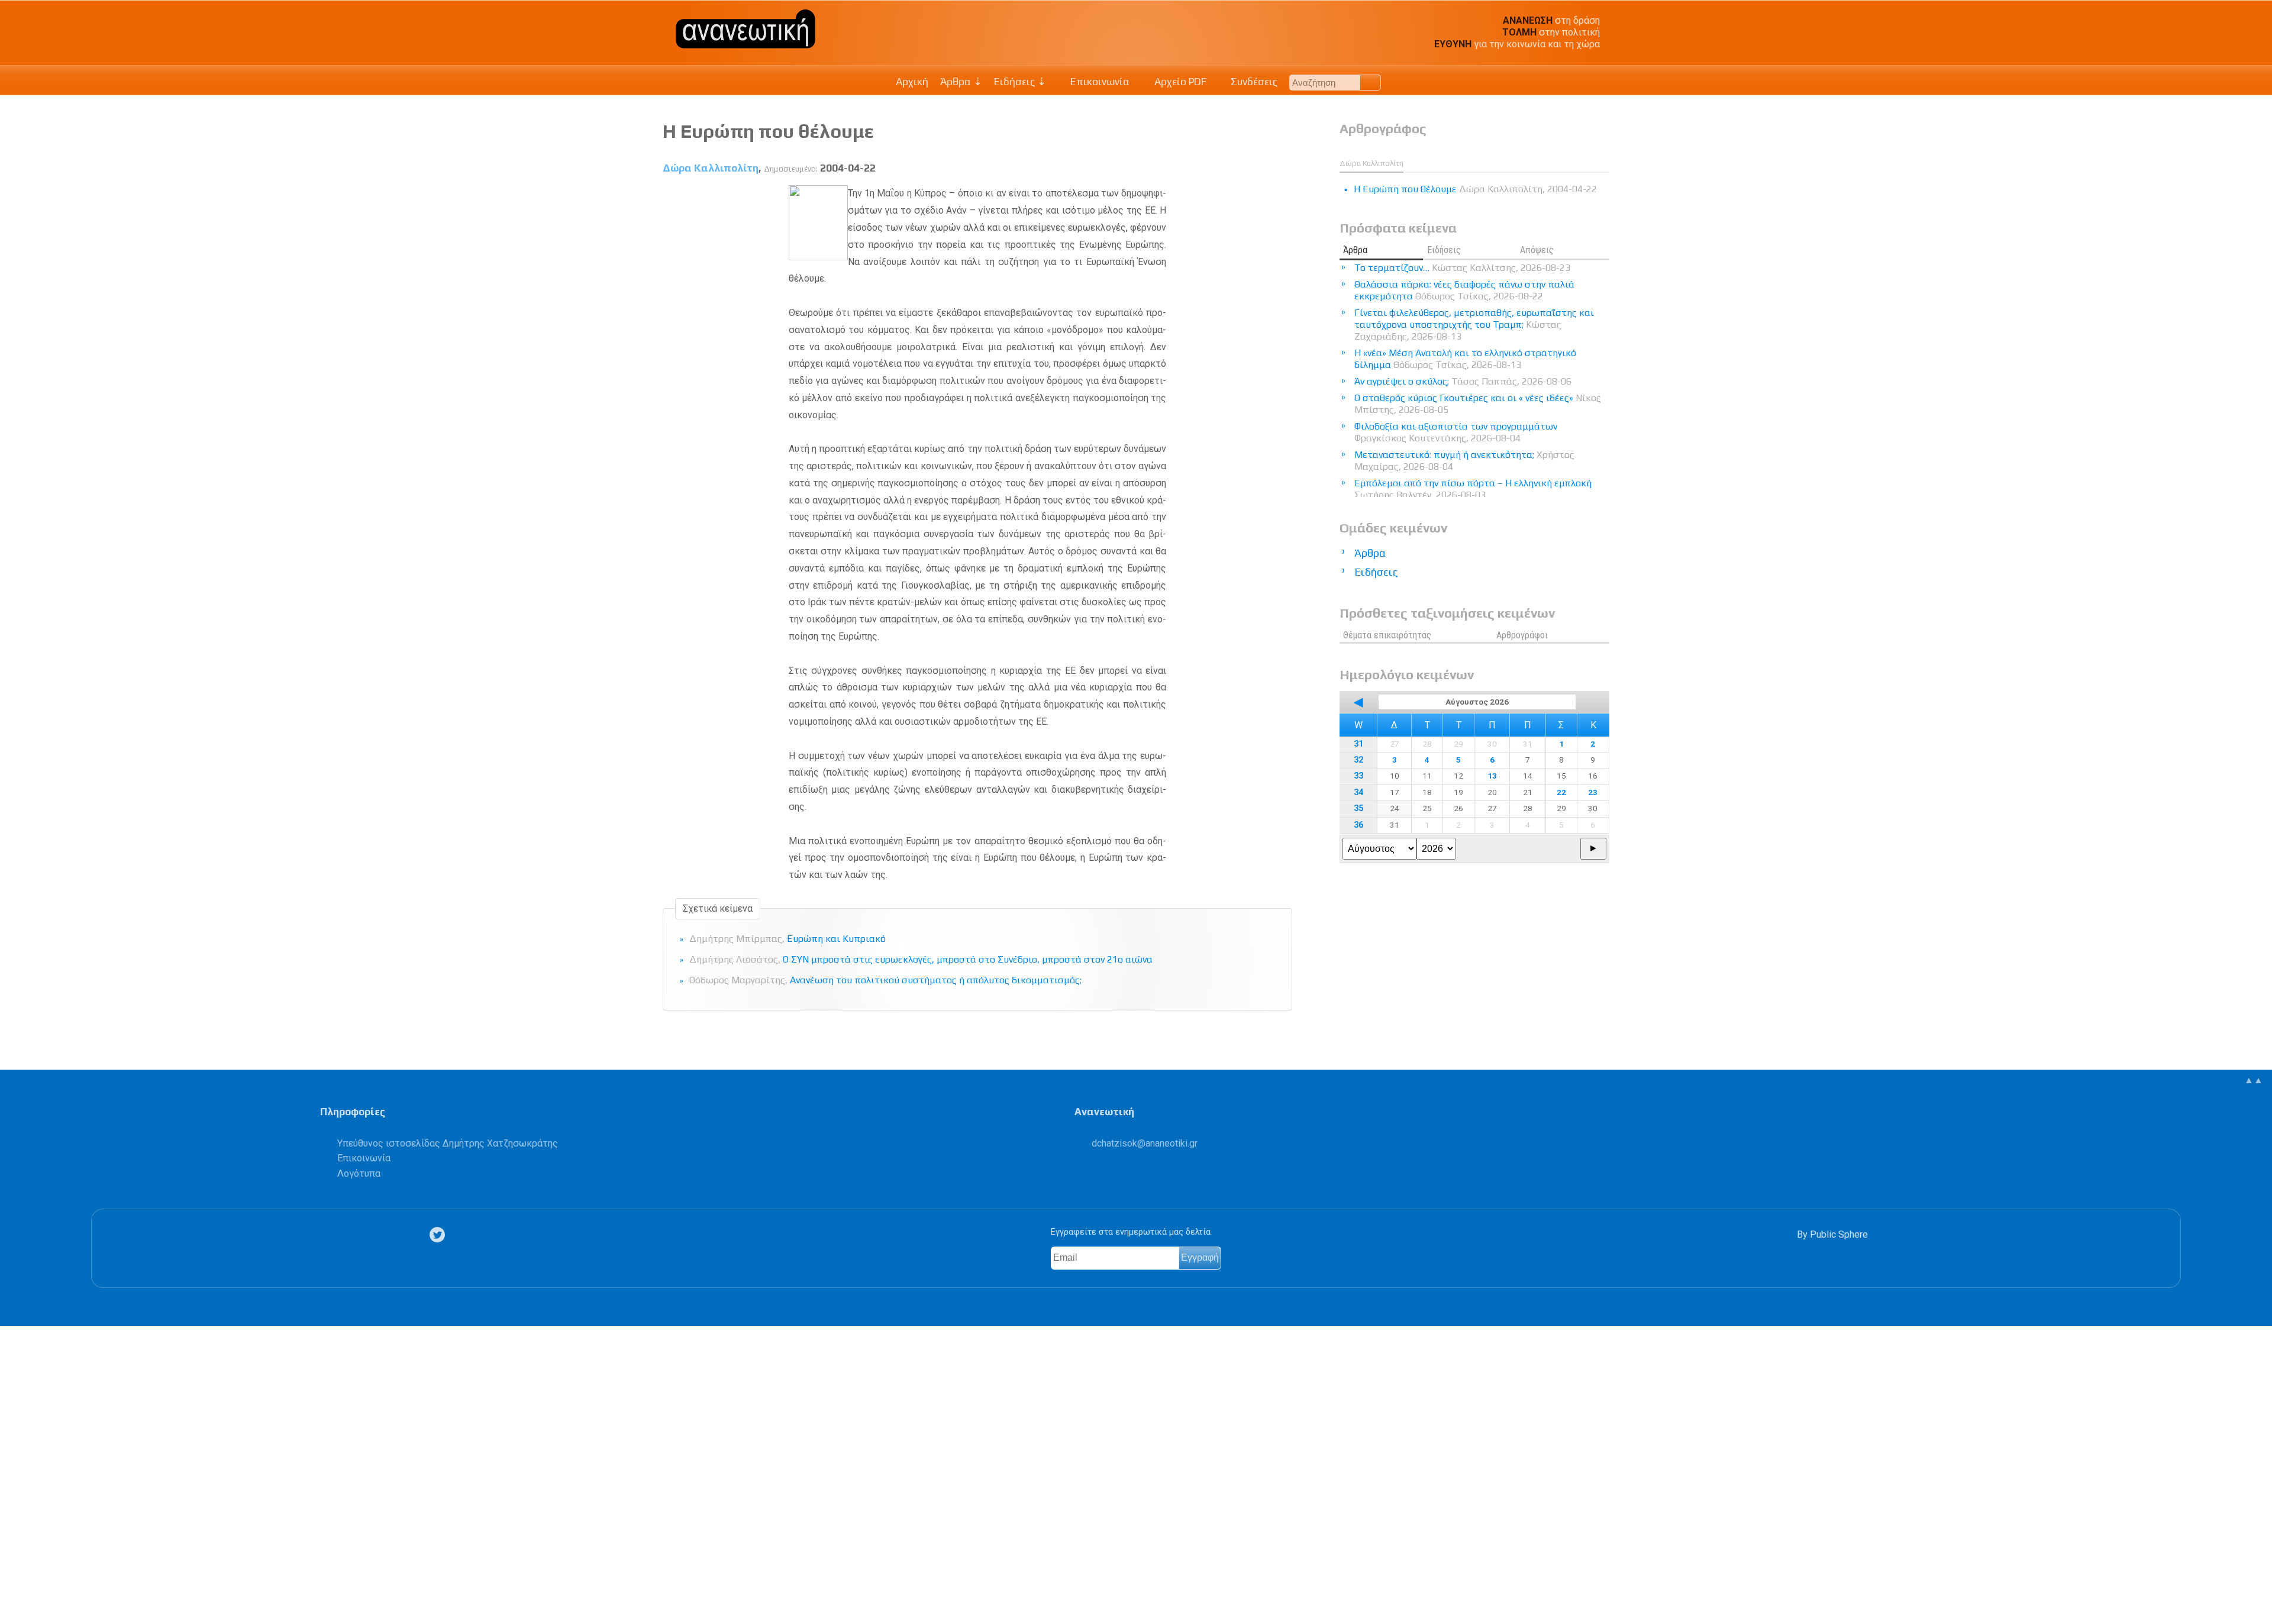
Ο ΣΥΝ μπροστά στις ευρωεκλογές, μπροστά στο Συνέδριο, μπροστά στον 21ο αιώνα (921, 959)
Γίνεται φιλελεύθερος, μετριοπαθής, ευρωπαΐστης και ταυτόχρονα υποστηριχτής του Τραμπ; (1474, 325)
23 (1593, 792)
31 (1358, 744)
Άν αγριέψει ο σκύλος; (1463, 381)
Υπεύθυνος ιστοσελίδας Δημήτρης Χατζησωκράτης (448, 1143)
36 (1358, 825)
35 (1358, 808)
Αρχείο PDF (1179, 82)
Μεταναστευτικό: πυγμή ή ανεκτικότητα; (1464, 461)
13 (1492, 776)
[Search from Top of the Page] (1371, 83)
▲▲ (2254, 1080)
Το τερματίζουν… (1462, 268)
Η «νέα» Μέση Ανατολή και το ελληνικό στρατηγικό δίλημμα (1465, 359)
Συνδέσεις (1253, 82)
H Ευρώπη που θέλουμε (768, 131)
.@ (1145, 1143)
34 (1358, 792)
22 (1561, 792)
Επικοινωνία (1099, 82)
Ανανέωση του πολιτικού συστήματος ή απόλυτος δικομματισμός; (885, 980)
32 (1358, 760)
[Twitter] (440, 1234)
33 (1358, 776)
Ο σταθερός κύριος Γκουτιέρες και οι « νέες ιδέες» (1478, 404)
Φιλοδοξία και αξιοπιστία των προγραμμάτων (1456, 432)
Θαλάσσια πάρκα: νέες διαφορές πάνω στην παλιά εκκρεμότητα (1464, 290)
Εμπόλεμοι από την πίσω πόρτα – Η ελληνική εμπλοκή (1473, 489)
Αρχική (912, 82)
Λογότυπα (359, 1173)
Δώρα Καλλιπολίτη (711, 168)
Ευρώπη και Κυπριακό (788, 939)
